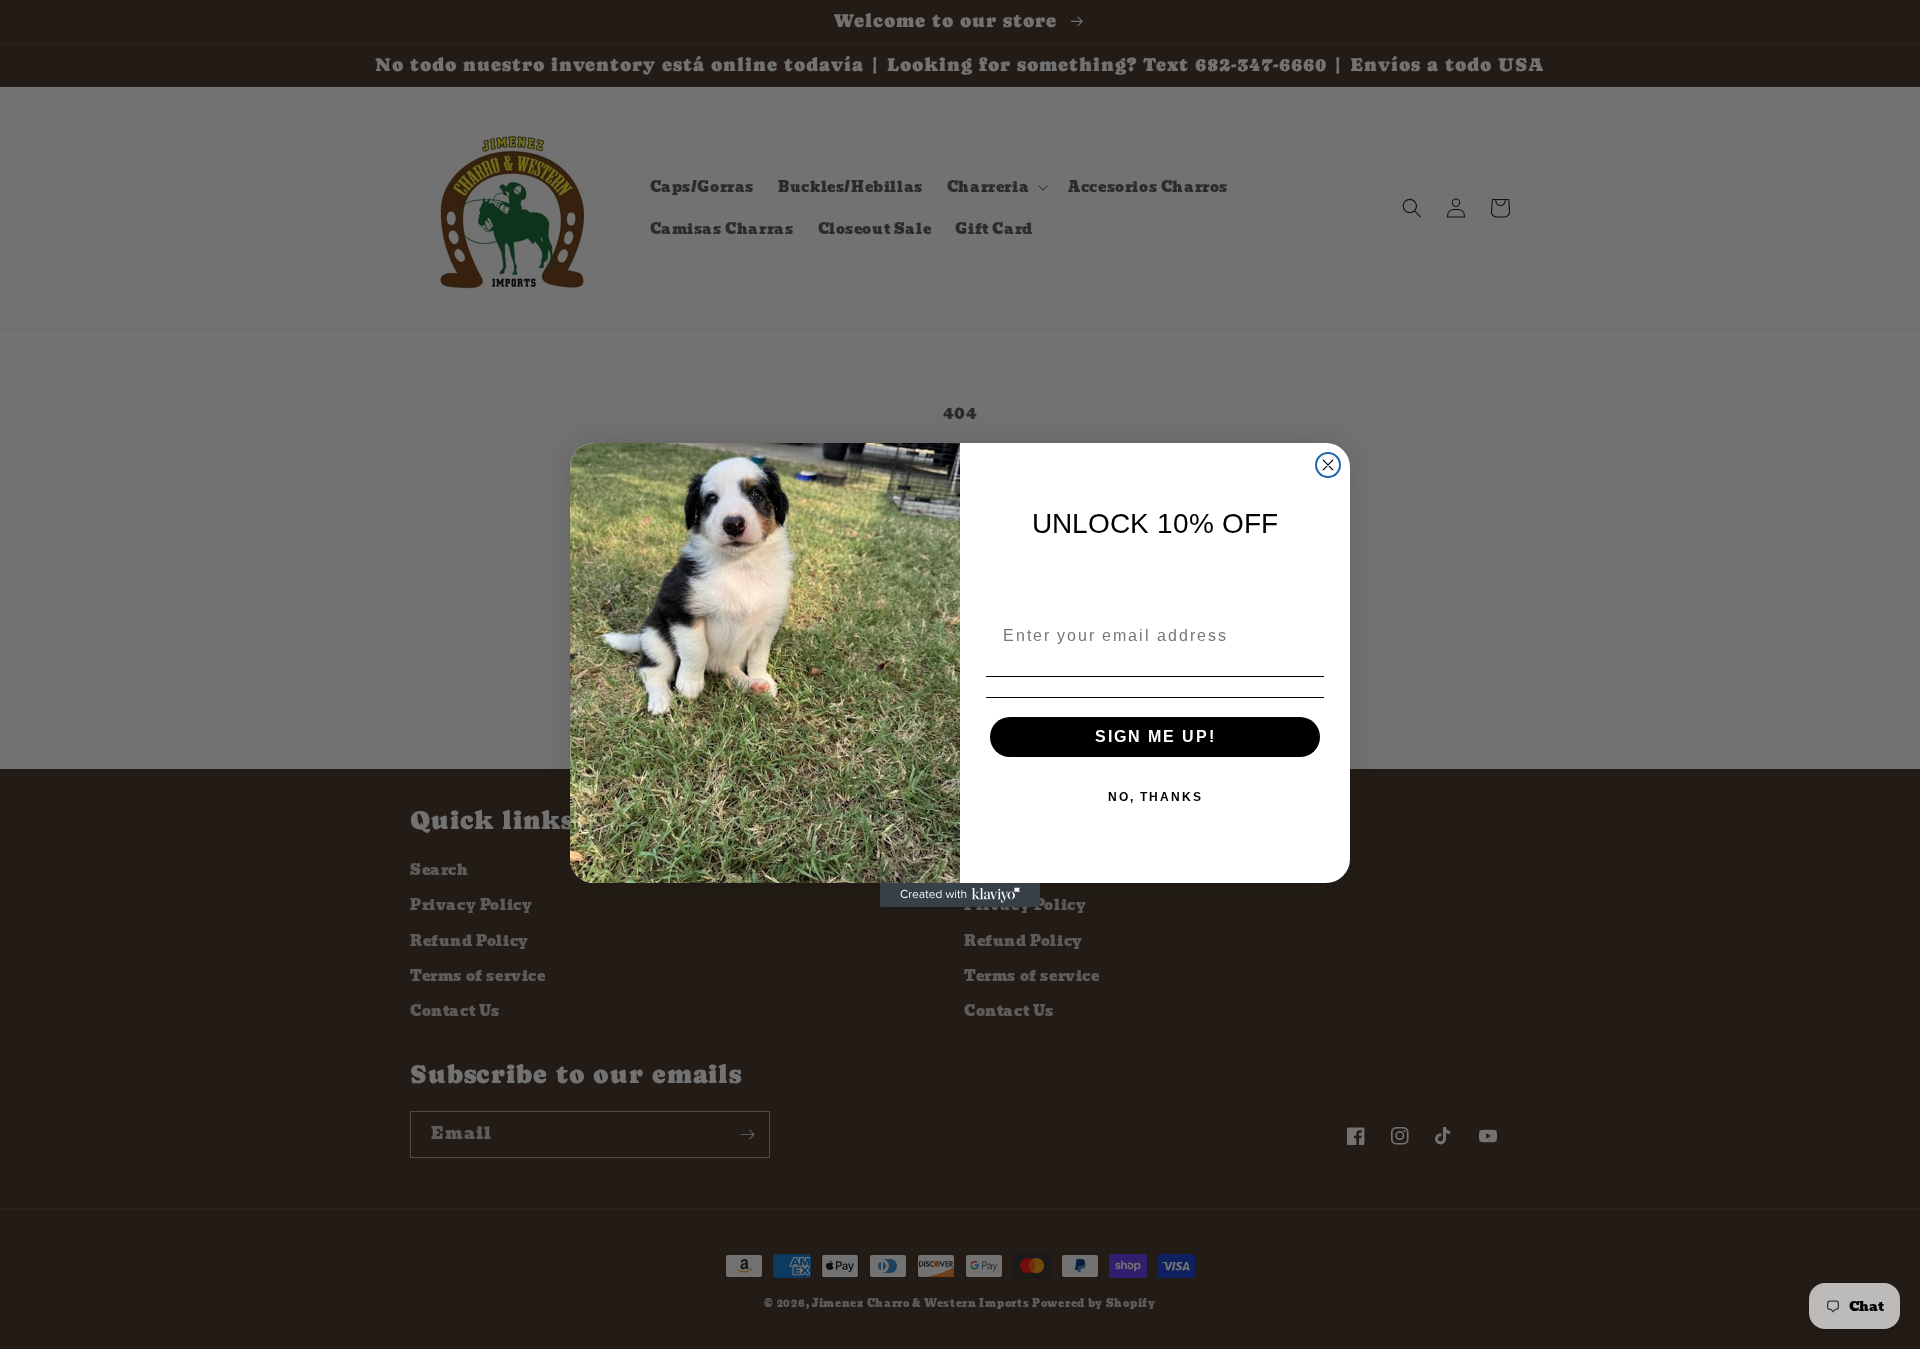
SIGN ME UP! (1155, 736)
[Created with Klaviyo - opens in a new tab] (960, 895)
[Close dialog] (1328, 465)
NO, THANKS (1155, 797)
